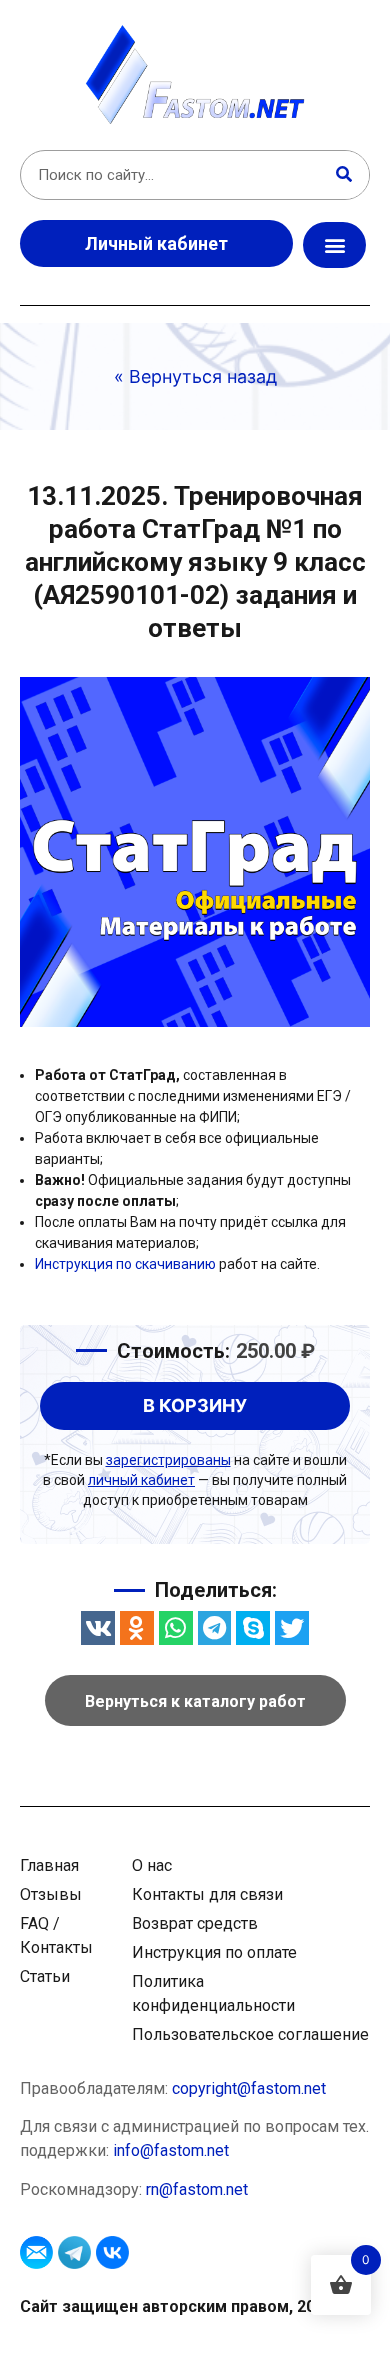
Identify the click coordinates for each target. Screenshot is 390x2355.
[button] (334, 245)
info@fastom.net (171, 2150)
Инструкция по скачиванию (125, 1264)
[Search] (344, 175)
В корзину (195, 1405)
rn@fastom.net (197, 2189)
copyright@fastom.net (249, 2088)
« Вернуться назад (195, 376)
